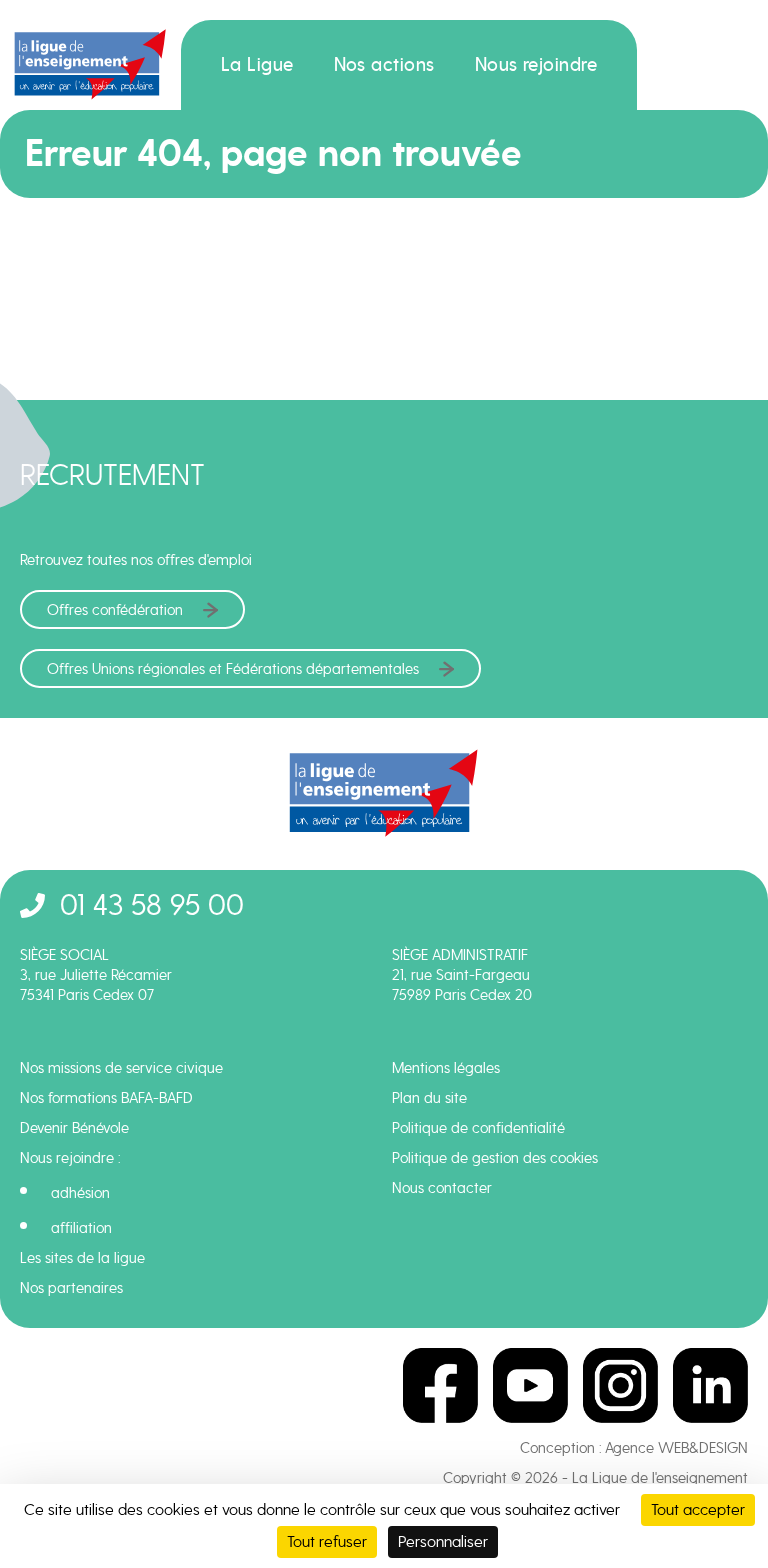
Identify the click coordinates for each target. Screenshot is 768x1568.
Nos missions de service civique (121, 1068)
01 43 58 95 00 (152, 904)
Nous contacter (442, 1188)
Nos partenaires (71, 1288)
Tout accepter (698, 1509)
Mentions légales (446, 1068)
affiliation (81, 1228)
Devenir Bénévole (74, 1128)
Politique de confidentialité (478, 1128)
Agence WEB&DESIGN (676, 1448)
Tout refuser (327, 1541)
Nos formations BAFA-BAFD (106, 1098)
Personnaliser (443, 1541)
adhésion (80, 1193)
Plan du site (429, 1098)
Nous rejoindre (536, 65)
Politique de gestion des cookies (495, 1158)
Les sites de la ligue (82, 1258)
